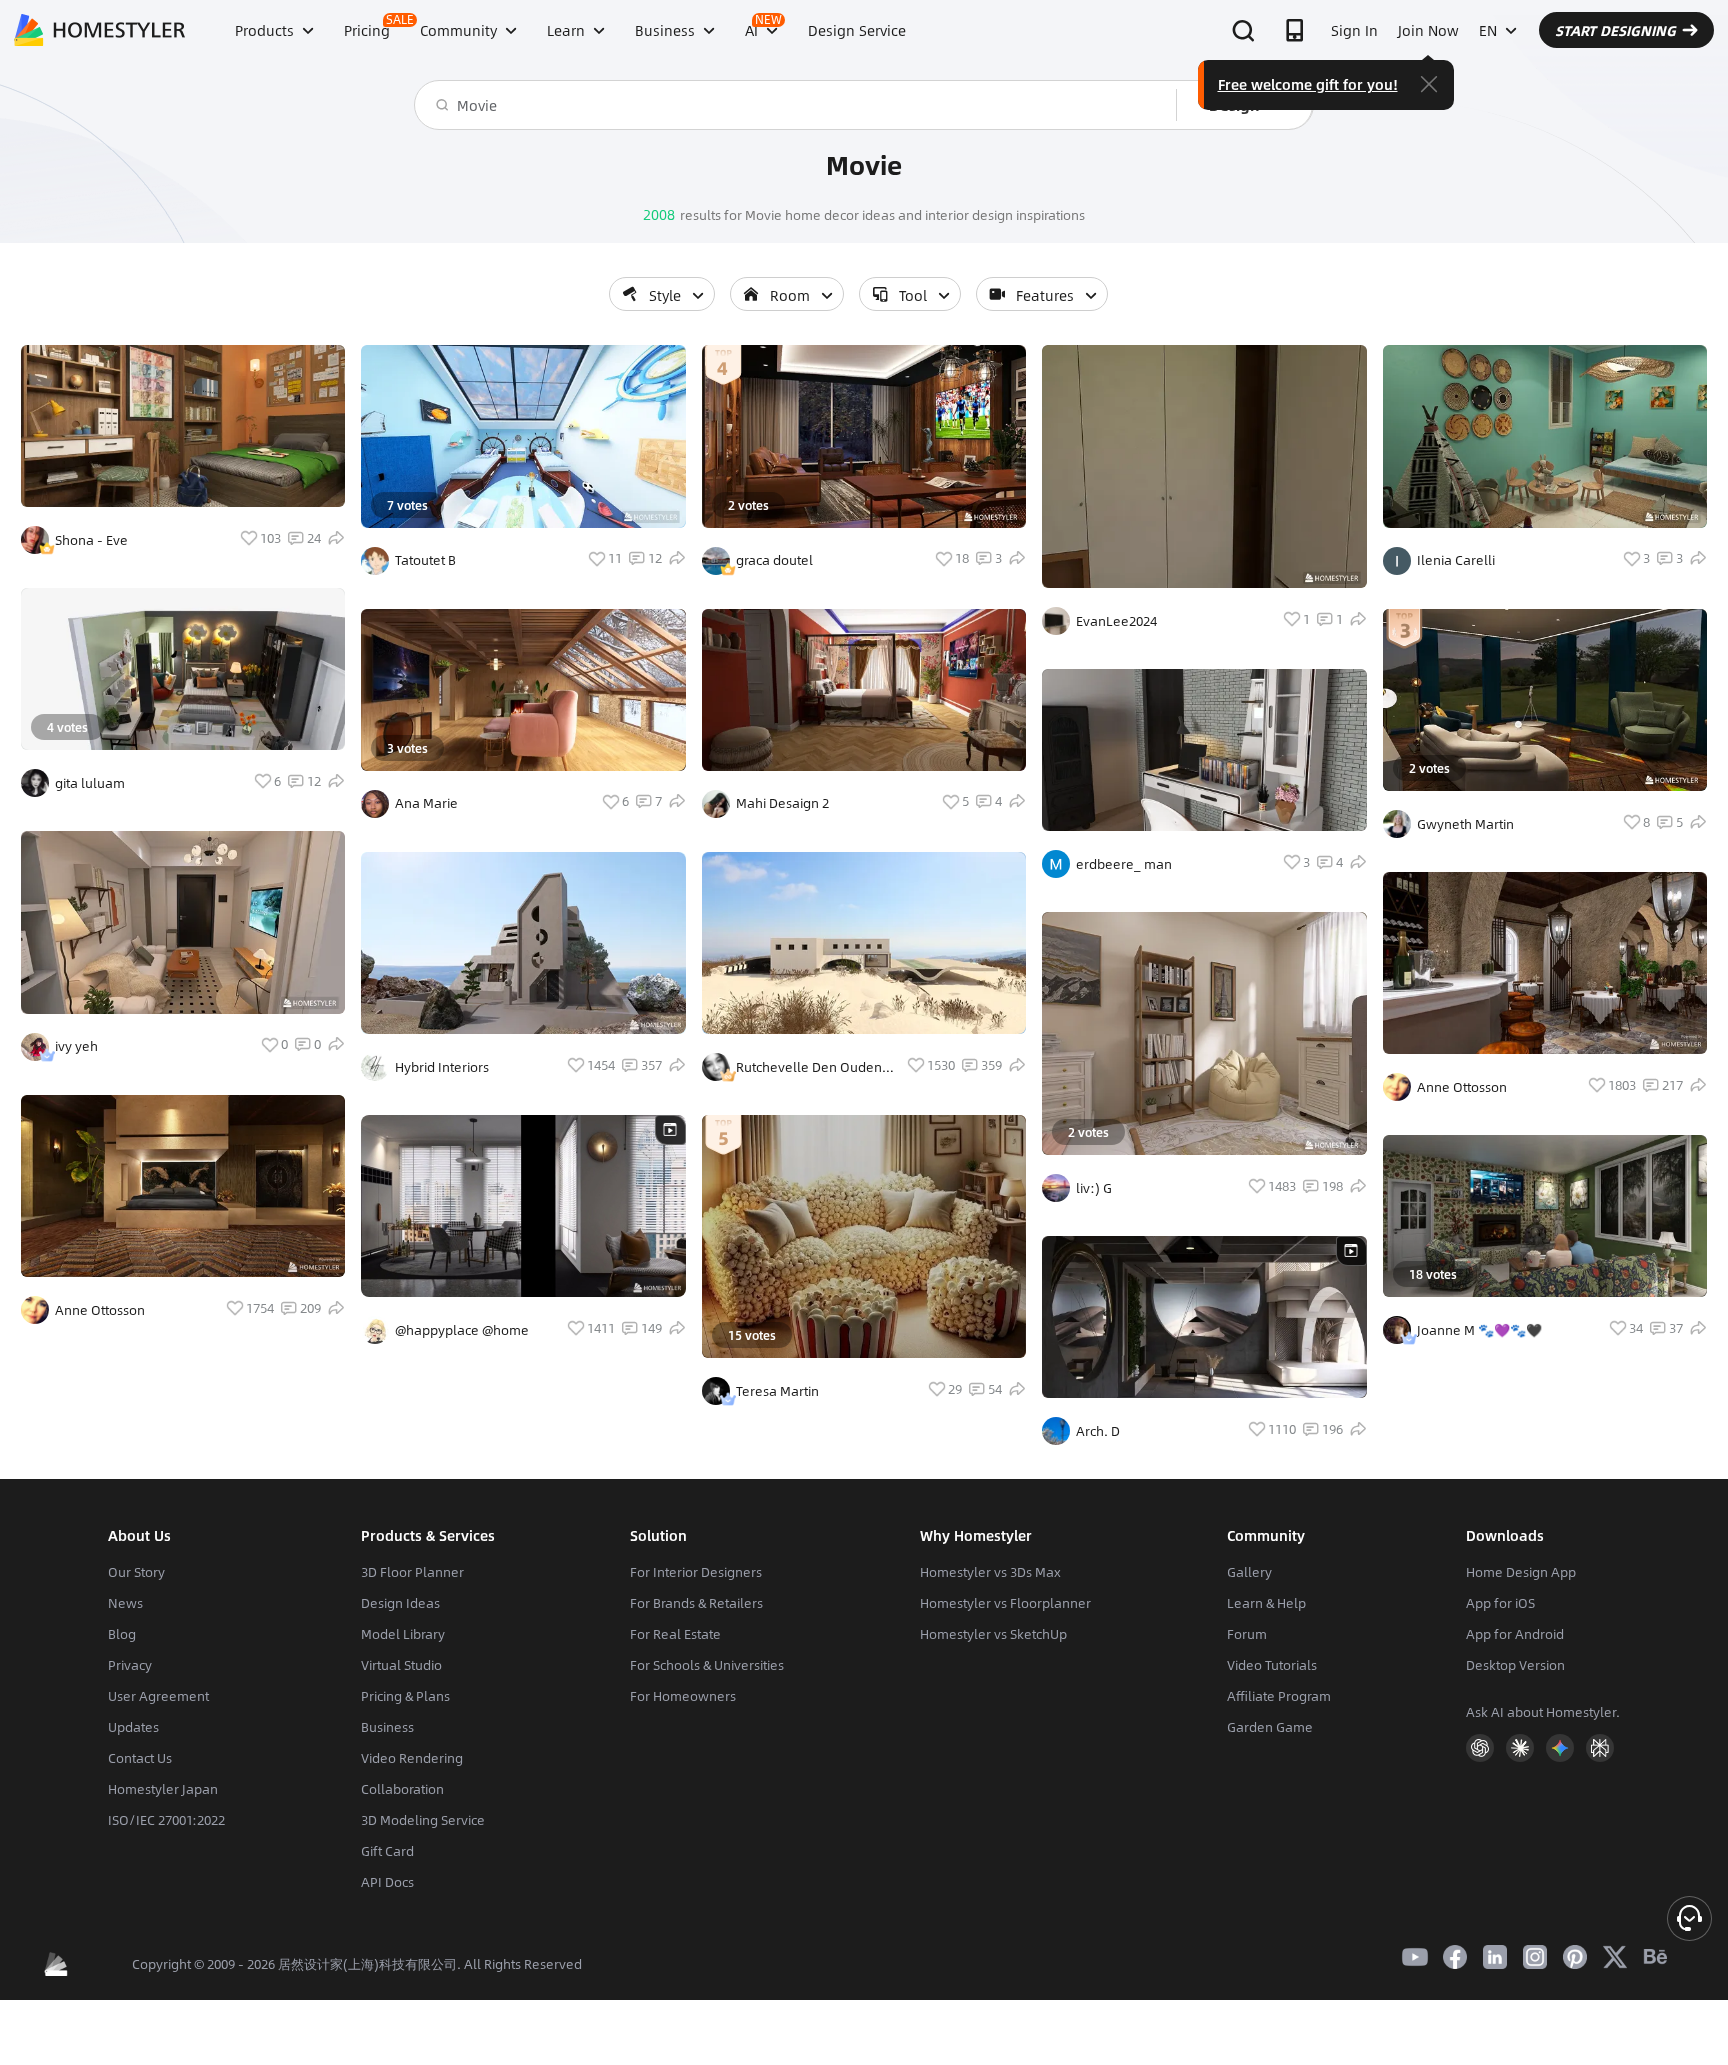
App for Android (1515, 1634)
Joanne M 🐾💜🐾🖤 (1479, 1330)
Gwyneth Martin (1465, 824)
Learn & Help (1266, 1603)
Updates (133, 1727)
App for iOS (1500, 1603)
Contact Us (140, 1758)
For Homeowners (683, 1696)
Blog (122, 1634)
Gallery (1249, 1572)
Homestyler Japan (163, 1789)
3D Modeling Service (423, 1820)
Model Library (403, 1634)
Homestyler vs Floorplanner (1005, 1603)
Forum (1247, 1634)
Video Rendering (412, 1758)
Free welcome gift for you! (1308, 84)
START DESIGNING (1615, 30)
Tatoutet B (425, 560)
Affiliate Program (1279, 1696)
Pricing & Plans (405, 1696)
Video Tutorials (1272, 1665)
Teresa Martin (777, 1391)
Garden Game (1270, 1727)
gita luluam (90, 783)
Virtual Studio (401, 1665)
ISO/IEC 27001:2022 (166, 1820)
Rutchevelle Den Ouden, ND (811, 1067)
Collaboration (402, 1789)
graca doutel (774, 560)
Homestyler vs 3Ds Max (990, 1572)
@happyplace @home (462, 1330)
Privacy (130, 1665)
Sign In (1354, 30)
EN (1488, 30)
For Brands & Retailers (696, 1603)
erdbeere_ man (1124, 864)
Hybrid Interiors (442, 1067)
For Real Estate (675, 1634)
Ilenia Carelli (1456, 560)
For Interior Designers (696, 1572)
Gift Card (387, 1851)
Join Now (1428, 30)
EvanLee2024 (1116, 621)
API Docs (387, 1882)
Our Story (136, 1572)
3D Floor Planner (412, 1572)
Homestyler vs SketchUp (993, 1634)
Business (387, 1727)
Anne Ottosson (100, 1310)
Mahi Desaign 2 (782, 803)
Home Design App (1521, 1572)
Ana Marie (426, 803)
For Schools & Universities (707, 1665)
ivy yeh (76, 1046)
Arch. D (1098, 1431)
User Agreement (158, 1696)
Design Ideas (400, 1603)
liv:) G (1094, 1188)
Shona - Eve (91, 540)
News (125, 1603)
